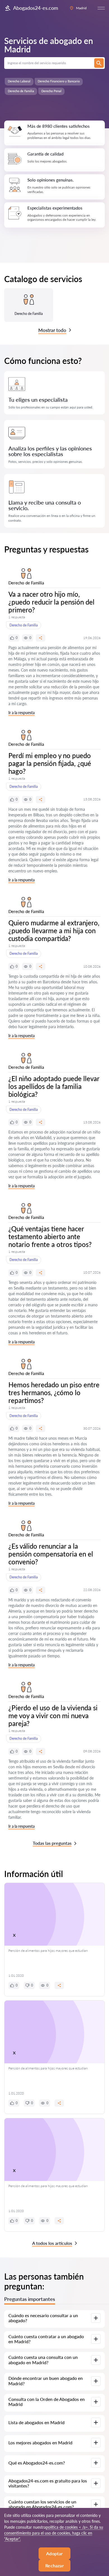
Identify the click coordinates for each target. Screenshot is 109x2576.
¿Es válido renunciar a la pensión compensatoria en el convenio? (51, 1554)
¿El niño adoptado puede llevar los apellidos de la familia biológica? (54, 1086)
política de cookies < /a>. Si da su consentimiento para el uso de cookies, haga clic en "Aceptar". (54, 2533)
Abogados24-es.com (36, 8)
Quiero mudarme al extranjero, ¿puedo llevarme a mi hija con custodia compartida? (54, 931)
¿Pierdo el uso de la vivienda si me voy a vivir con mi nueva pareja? (53, 1716)
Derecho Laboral (19, 81)
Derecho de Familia (21, 91)
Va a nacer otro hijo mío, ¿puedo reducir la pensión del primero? (51, 602)
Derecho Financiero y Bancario (59, 81)
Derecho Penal (51, 91)
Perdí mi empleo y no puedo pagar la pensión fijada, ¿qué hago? (50, 763)
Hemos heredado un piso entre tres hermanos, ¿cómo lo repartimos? (54, 1392)
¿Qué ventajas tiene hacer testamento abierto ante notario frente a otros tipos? (50, 1236)
